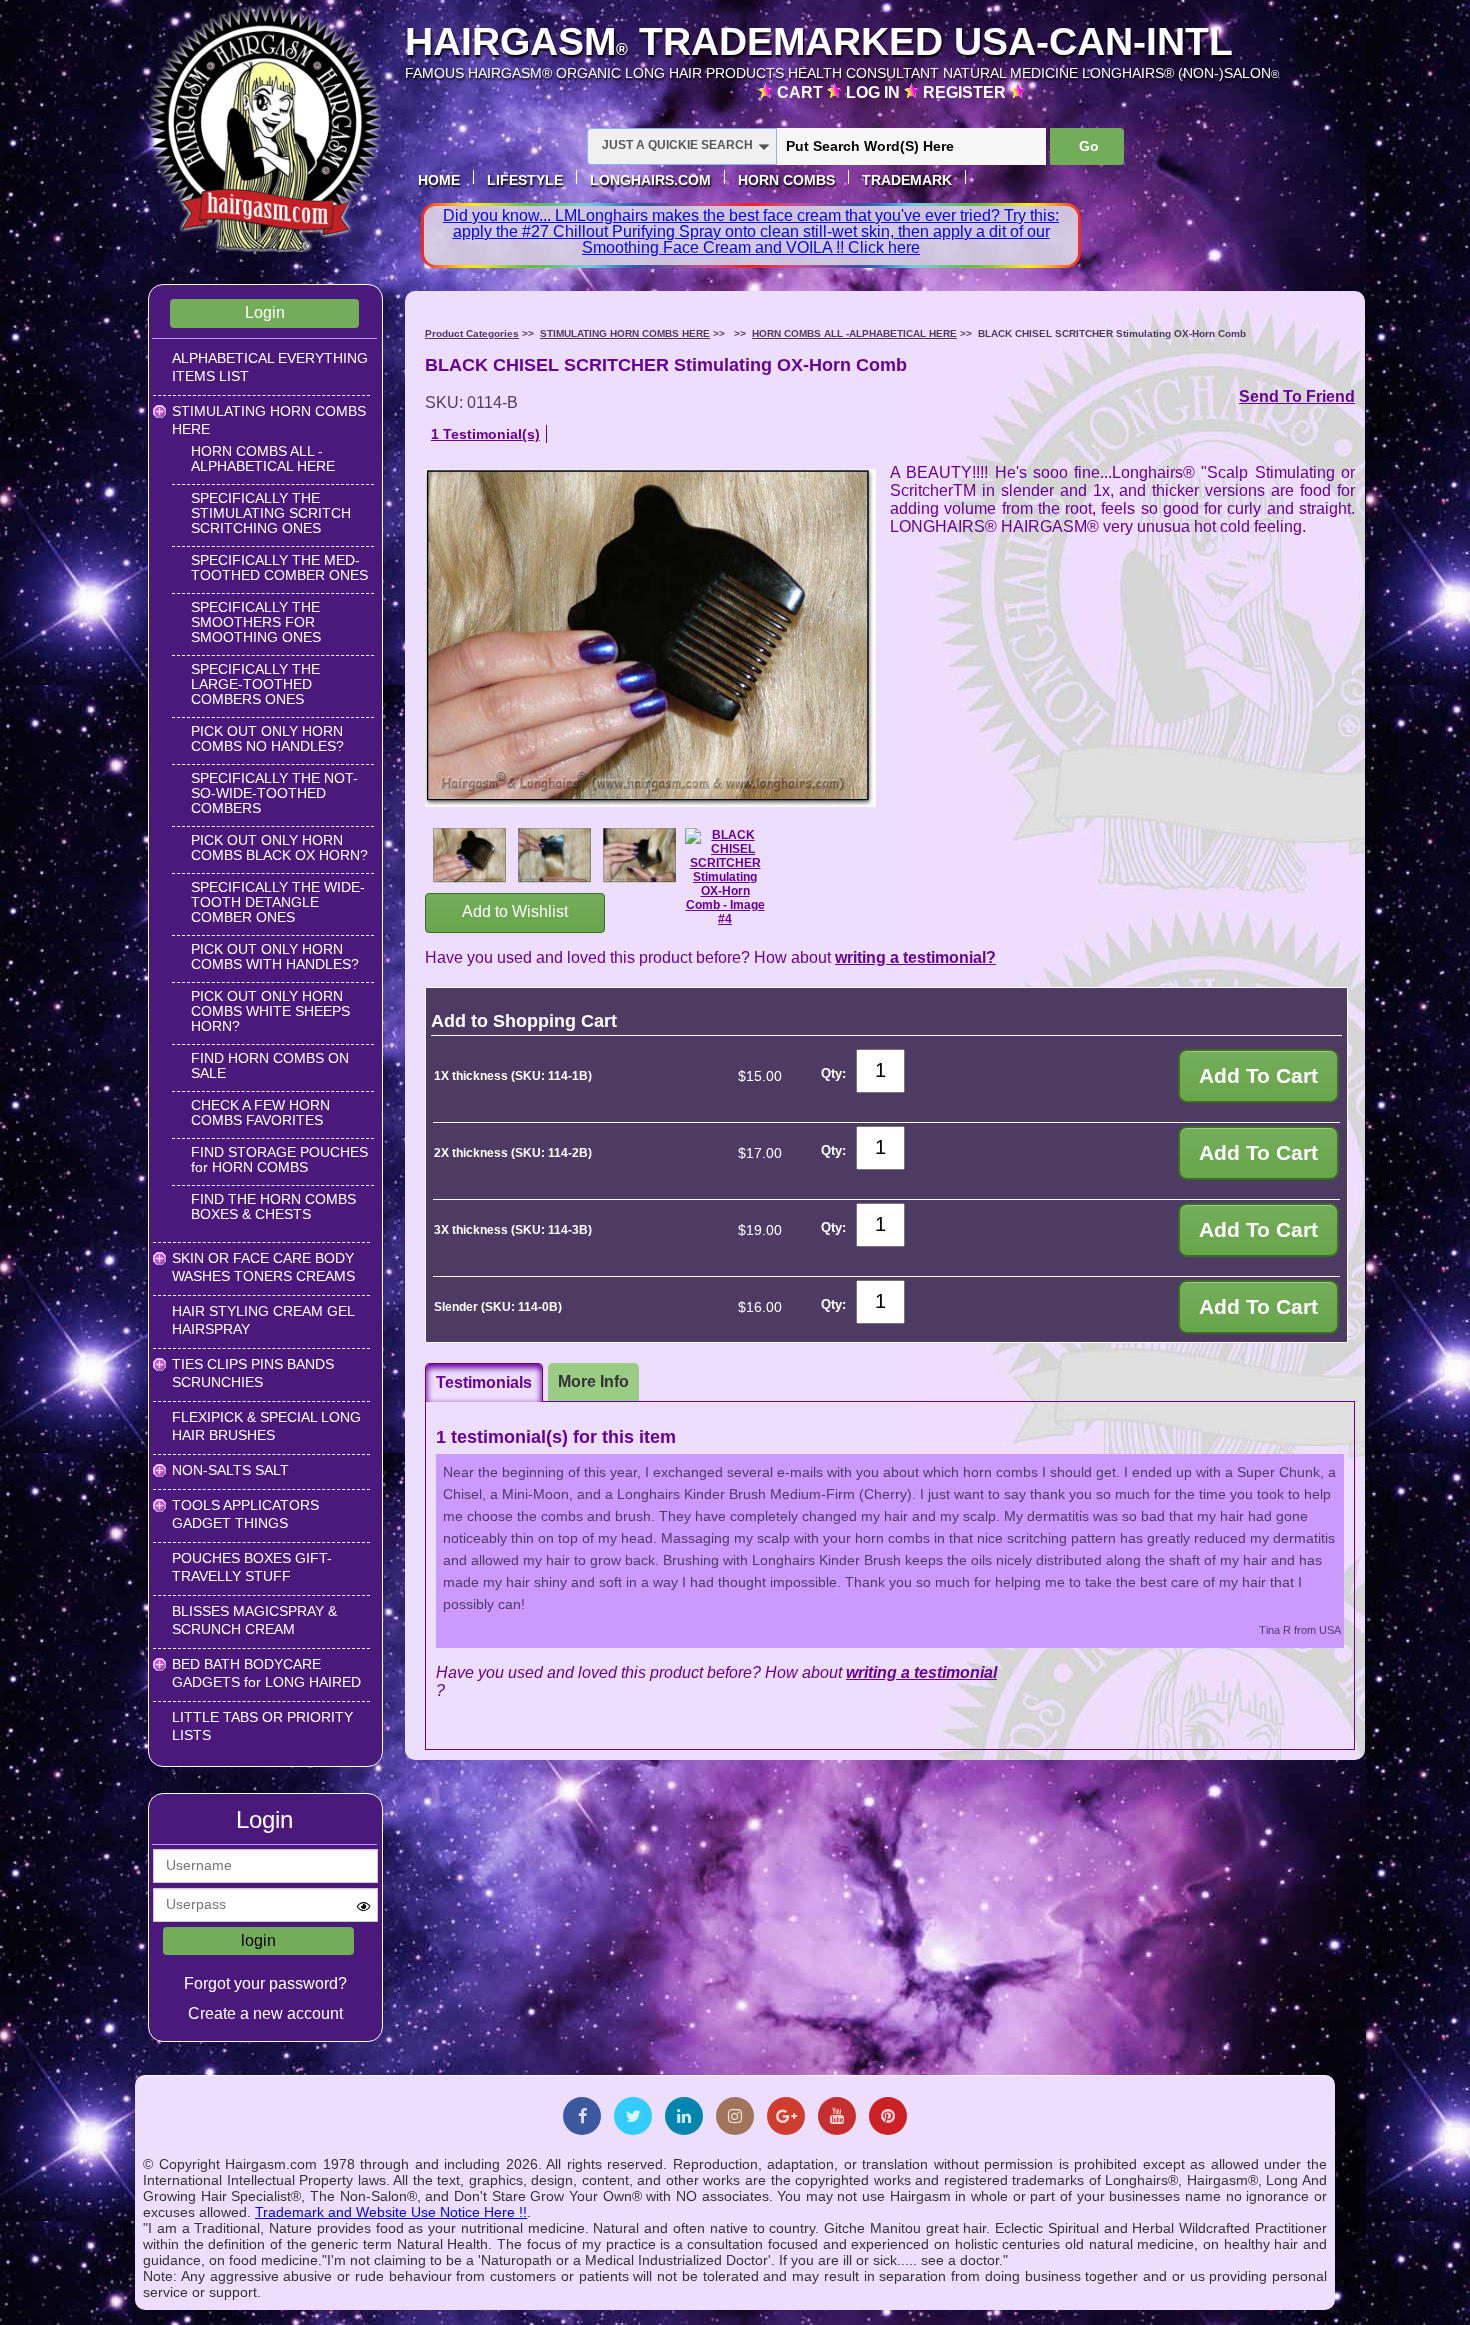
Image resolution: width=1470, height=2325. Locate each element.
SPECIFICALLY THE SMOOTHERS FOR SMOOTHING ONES (256, 622)
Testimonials (484, 1382)
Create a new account (265, 2013)
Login (265, 312)
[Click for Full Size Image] (470, 857)
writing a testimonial (921, 1672)
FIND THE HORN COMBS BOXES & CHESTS (273, 1206)
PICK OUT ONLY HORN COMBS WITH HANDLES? (275, 956)
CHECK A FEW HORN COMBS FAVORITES (260, 1112)
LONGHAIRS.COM (650, 180)
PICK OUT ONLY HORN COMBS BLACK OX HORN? (279, 847)
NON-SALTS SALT (230, 1470)
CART (802, 92)
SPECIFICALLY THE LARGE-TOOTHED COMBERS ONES (255, 684)
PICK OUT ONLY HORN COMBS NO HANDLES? (267, 738)
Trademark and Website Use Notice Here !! (391, 2212)
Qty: (833, 1073)
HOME (439, 180)
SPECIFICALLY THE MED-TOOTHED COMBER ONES (279, 567)
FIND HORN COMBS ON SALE (270, 1065)
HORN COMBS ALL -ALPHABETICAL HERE (263, 458)
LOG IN (875, 92)
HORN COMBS (786, 180)
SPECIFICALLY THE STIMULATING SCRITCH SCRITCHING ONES (271, 513)
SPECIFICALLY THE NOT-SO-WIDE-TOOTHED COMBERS (274, 793)
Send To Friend (1297, 396)
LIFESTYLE (525, 180)
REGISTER (966, 92)
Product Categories (472, 333)
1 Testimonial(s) (485, 434)
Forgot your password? (265, 1983)
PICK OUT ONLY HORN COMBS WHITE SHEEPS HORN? (270, 1011)
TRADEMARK (907, 180)
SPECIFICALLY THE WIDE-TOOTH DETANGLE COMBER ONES (278, 902)
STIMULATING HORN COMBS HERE (625, 333)
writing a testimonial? (915, 957)
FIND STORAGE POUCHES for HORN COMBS (279, 1159)
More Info (593, 1381)
